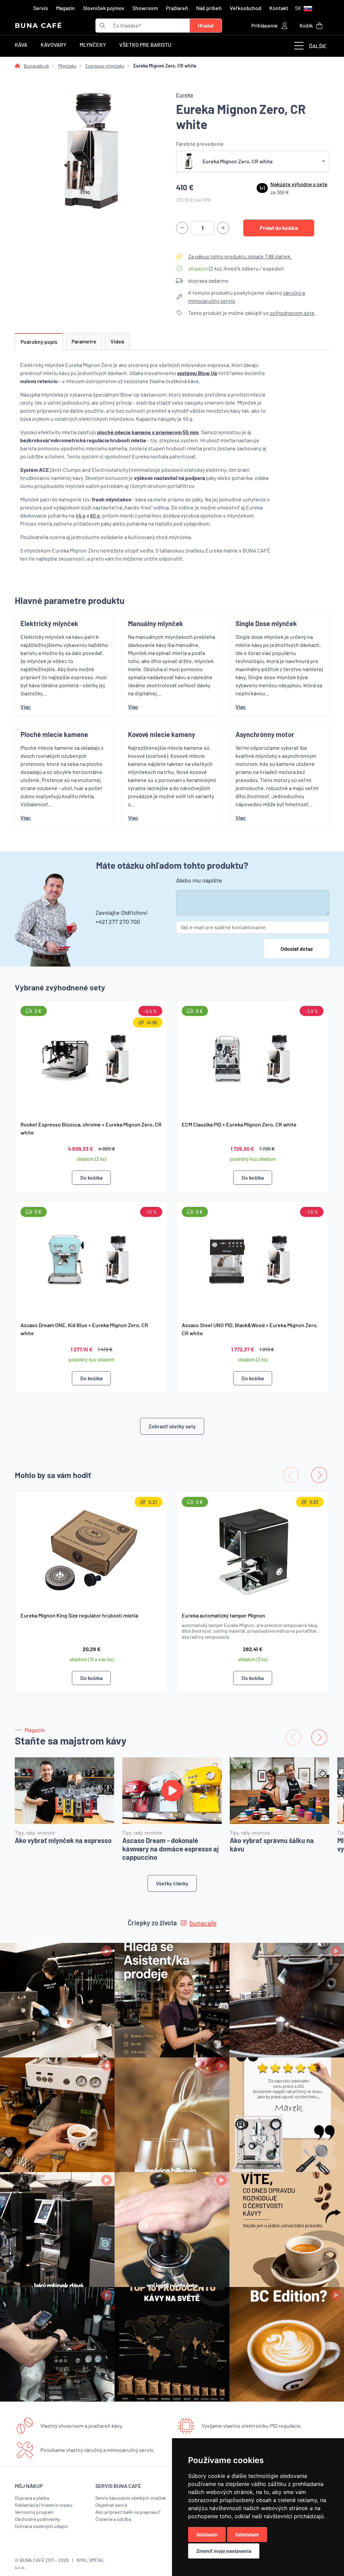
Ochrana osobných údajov (41, 2526)
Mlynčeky (67, 66)
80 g (95, 515)
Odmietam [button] (247, 2534)
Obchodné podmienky (37, 2519)
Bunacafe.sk (36, 66)
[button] (304, 8)
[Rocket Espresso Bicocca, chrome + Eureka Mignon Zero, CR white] (91, 1058)
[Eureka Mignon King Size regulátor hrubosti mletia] (91, 1549)
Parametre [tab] (84, 341)
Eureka (184, 95)
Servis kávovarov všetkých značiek (131, 2498)
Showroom (145, 8)
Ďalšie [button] (318, 46)
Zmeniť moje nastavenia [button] (224, 2551)
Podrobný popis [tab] (39, 342)
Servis (41, 8)
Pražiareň (177, 8)
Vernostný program (34, 2512)
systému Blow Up (197, 373)
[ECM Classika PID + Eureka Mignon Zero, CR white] (253, 1058)
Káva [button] (21, 45)
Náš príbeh (209, 8)
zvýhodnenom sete (292, 313)
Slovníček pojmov (104, 8)
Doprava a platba (32, 2498)
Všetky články (172, 1883)
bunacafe (203, 1923)
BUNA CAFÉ (38, 26)
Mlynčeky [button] (93, 45)
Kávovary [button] (53, 45)
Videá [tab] (117, 341)
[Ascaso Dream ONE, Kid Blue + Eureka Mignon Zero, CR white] (91, 1259)
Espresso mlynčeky (105, 66)
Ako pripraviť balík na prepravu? (128, 2512)
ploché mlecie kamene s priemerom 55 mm (148, 432)
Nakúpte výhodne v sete (299, 184)
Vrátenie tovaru (57, 2505)
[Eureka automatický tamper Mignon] (253, 1549)
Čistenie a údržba (113, 2519)
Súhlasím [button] (207, 2534)
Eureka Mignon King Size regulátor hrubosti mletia (79, 1615)
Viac (26, 707)
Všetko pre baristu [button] (145, 45)
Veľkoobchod (246, 8)
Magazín (66, 8)
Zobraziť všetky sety (172, 1426)
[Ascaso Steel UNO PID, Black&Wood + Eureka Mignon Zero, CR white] (253, 1259)
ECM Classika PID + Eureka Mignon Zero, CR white (239, 1124)
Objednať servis (111, 2505)
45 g (80, 515)
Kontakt (279, 8)
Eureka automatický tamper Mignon (223, 1615)
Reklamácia (27, 2505)
